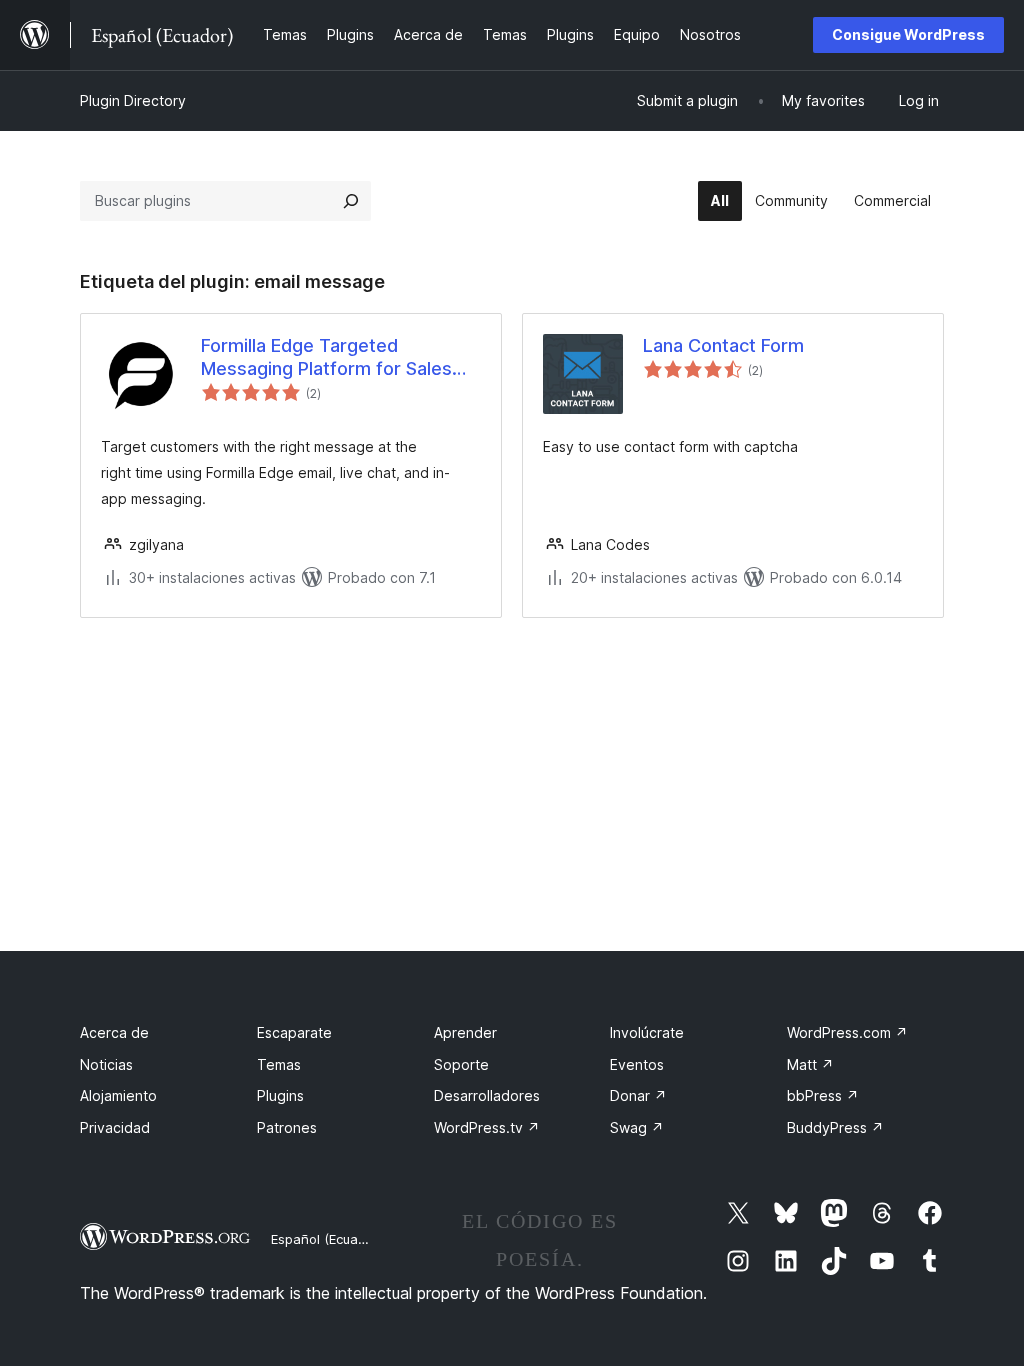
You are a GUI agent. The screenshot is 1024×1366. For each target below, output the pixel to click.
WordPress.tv (487, 1127)
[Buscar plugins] (351, 201)
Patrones (287, 1127)
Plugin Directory (133, 100)
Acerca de (114, 1032)
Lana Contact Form (723, 345)
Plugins (280, 1095)
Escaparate (294, 1032)
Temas (279, 1064)
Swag (637, 1127)
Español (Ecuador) (327, 1239)
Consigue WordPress (908, 34)
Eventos (637, 1064)
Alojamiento (118, 1095)
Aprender (465, 1032)
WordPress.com (847, 1032)
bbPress (823, 1095)
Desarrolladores (487, 1095)
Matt (810, 1064)
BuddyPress (835, 1127)
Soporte (461, 1064)
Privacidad (115, 1127)
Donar (638, 1095)
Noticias (106, 1064)
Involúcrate (647, 1032)
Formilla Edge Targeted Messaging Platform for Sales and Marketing (326, 358)
